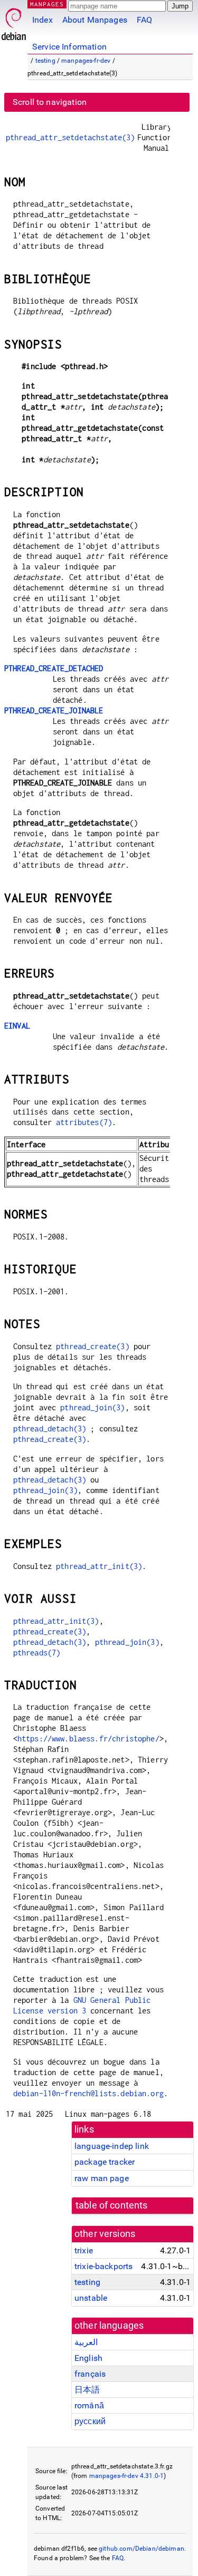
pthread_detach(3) (50, 1429)
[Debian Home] (14, 21)
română (89, 2405)
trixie (84, 2250)
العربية (86, 2342)
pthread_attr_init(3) (99, 1566)
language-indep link (112, 2146)
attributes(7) (84, 1122)
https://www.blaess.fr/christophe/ (88, 1739)
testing (45, 61)
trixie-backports (103, 2266)
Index (43, 20)
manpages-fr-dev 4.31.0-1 (127, 2476)
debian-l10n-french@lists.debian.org (88, 2093)
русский (90, 2421)
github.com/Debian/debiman (142, 2549)
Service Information (69, 47)
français (90, 2374)
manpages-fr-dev (86, 61)
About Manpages (95, 20)
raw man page (102, 2178)
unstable (91, 2298)
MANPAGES (47, 4)
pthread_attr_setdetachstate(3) (70, 137)
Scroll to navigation (50, 102)
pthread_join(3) (92, 1407)
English (88, 2358)
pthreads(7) (37, 1653)
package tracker (105, 2162)
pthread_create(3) (93, 1346)
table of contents (112, 2205)
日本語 (87, 2390)
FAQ (144, 20)
